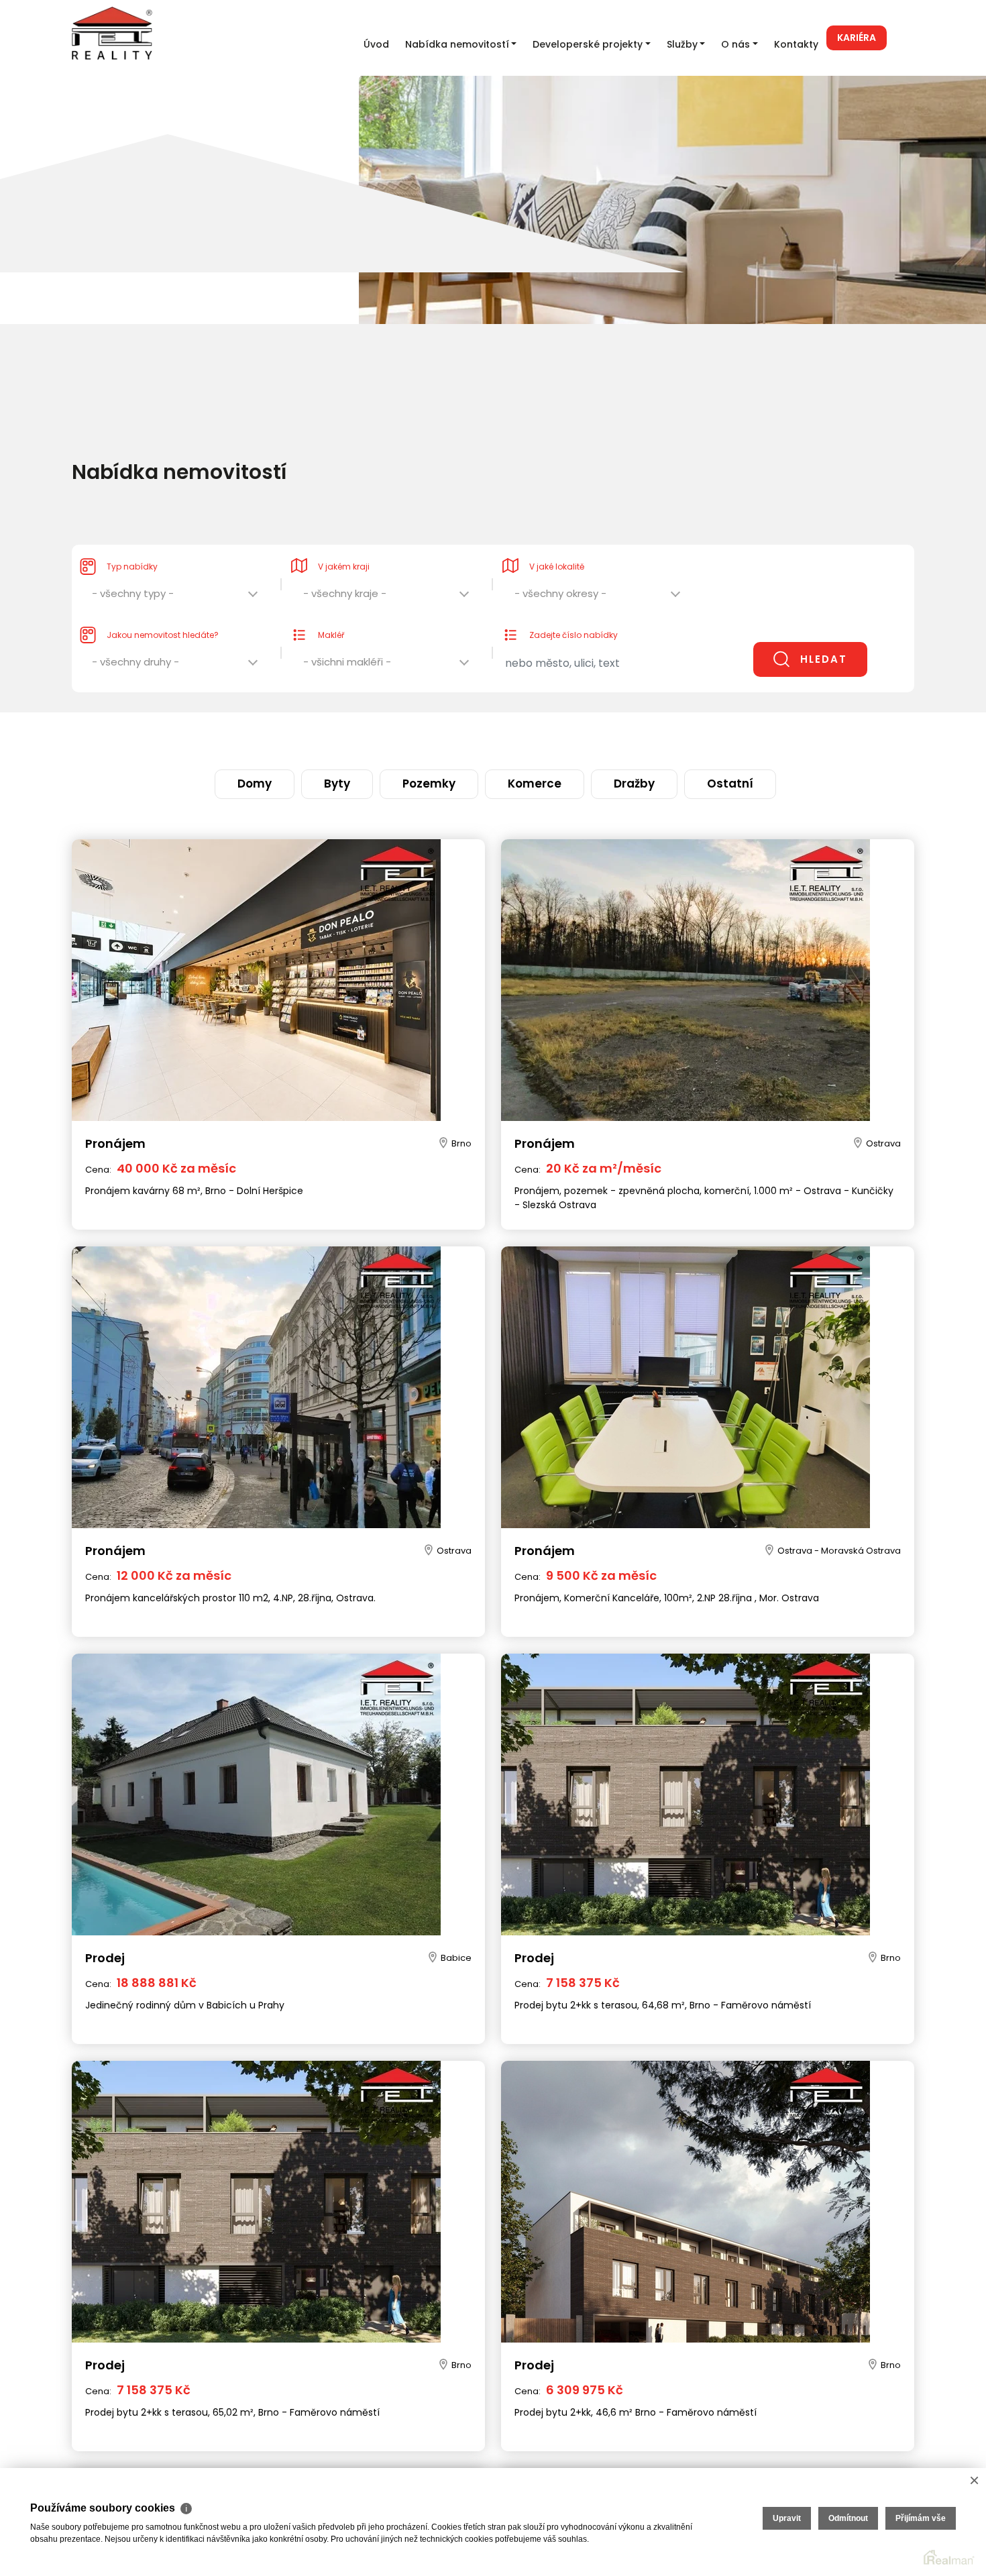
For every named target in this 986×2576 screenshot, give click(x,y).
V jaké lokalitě (557, 540)
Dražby (591, 738)
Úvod (376, 44)
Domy (326, 738)
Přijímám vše (921, 2518)
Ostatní (658, 738)
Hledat (824, 632)
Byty (382, 738)
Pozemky (445, 738)
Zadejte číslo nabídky (573, 608)
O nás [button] (735, 44)
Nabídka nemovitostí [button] (457, 44)
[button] (176, 570)
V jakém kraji (344, 540)
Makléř (331, 608)
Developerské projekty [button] (588, 44)
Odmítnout (848, 2518)
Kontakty (796, 44)
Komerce (521, 738)
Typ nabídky (132, 540)
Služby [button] (682, 44)
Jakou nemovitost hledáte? (163, 608)
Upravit (787, 2518)
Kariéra (857, 38)
